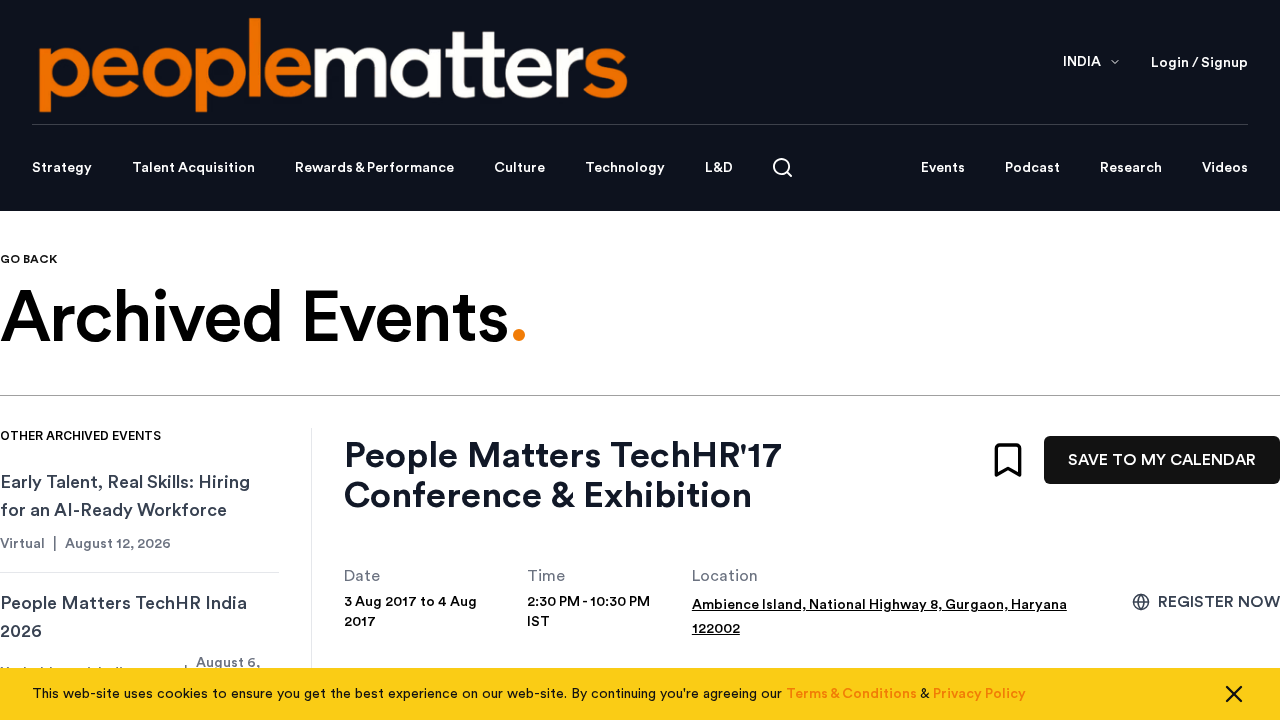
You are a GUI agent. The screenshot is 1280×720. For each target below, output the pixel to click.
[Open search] (782, 167)
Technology (625, 168)
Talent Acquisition (193, 168)
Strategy (62, 168)
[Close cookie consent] (1234, 694)
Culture (519, 168)
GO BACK (28, 259)
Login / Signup (1199, 63)
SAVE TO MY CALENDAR (1162, 460)
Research (1131, 168)
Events (943, 168)
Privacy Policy (979, 694)
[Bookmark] (1008, 460)
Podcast (1032, 168)
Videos (1225, 168)
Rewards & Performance (374, 168)
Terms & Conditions (851, 694)
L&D (719, 168)
